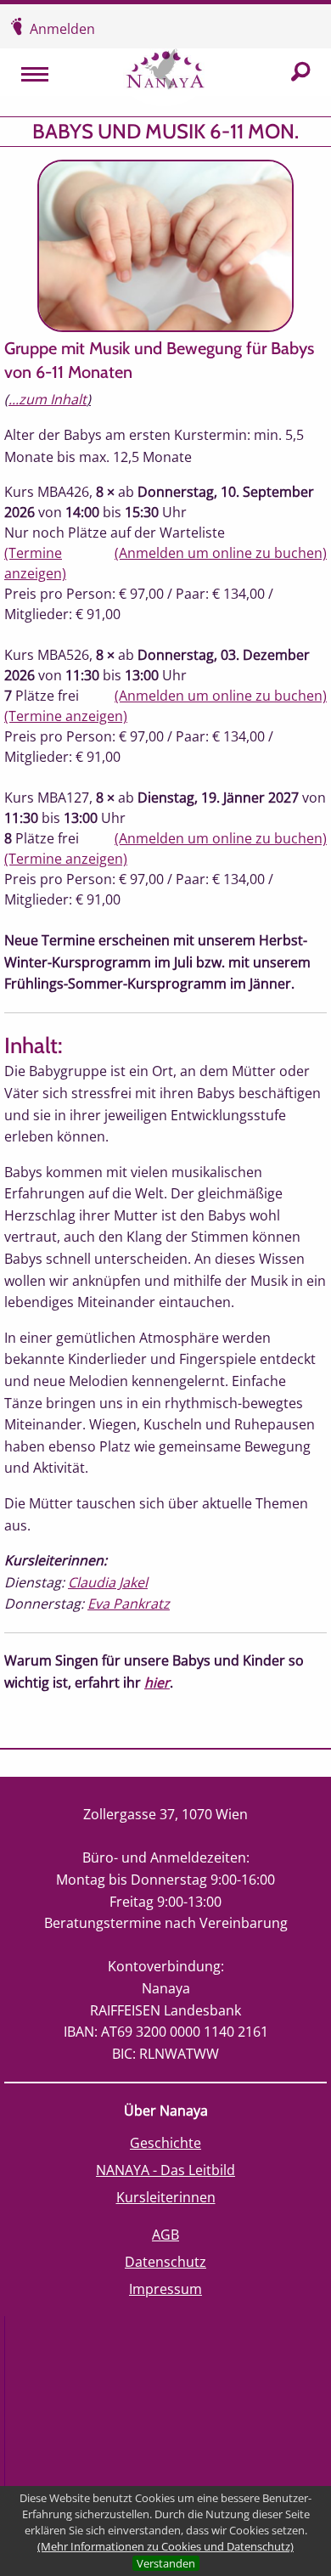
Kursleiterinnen (166, 2197)
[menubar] (26, 73)
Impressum (165, 2289)
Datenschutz (165, 2262)
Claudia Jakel (108, 1582)
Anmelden (62, 29)
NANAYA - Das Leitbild (165, 2170)
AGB (165, 2235)
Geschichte (165, 2143)
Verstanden (166, 2563)
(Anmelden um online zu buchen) (221, 553)
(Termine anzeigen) (66, 716)
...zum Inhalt (48, 399)
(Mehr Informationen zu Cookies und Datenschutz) (165, 2546)
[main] (165, 927)
